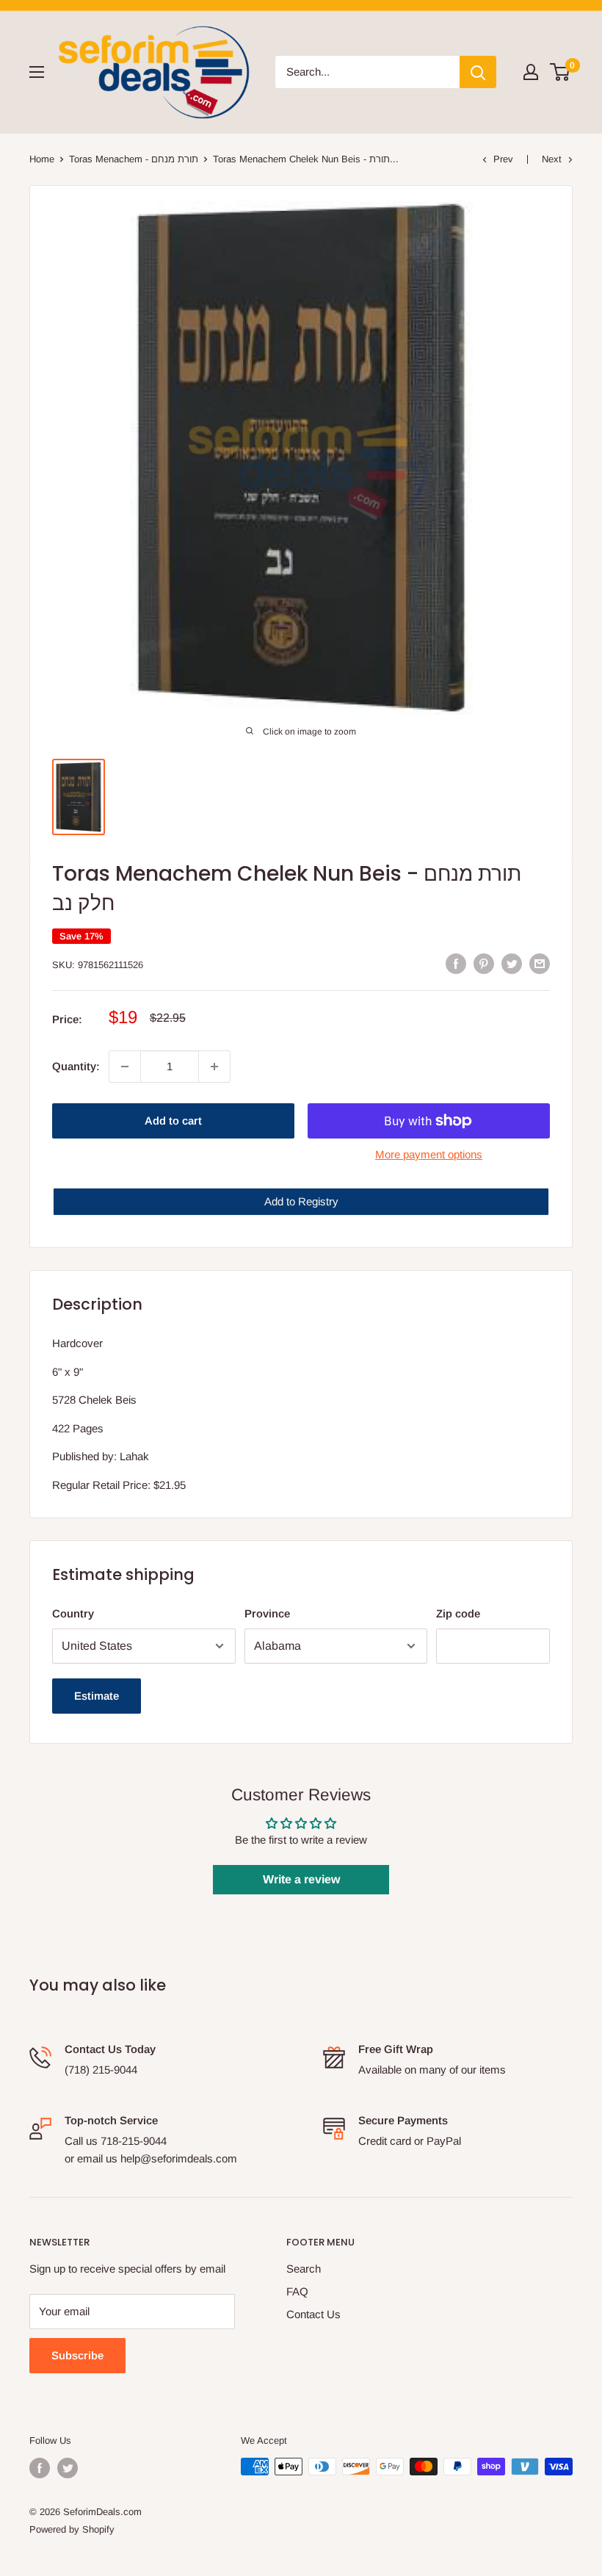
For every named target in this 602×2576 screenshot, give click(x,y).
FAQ (297, 2291)
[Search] (478, 72)
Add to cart (173, 1121)
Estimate (97, 1696)
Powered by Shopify (72, 2529)
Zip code (458, 1613)
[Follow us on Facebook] (40, 2468)
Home (42, 159)
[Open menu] (37, 72)
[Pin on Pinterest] (484, 963)
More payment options (429, 1154)
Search (304, 2269)
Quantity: (76, 1066)
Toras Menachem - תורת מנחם (134, 159)
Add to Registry (301, 1201)
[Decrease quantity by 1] (125, 1067)
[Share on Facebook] (456, 963)
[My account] (531, 72)
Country (73, 1613)
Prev (503, 159)
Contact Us (313, 2314)
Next (552, 159)
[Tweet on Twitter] (512, 963)
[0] (561, 72)
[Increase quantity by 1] (214, 1067)
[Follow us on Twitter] (68, 2468)
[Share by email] (540, 963)
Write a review (301, 1879)
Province (267, 1613)
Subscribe (77, 2355)
